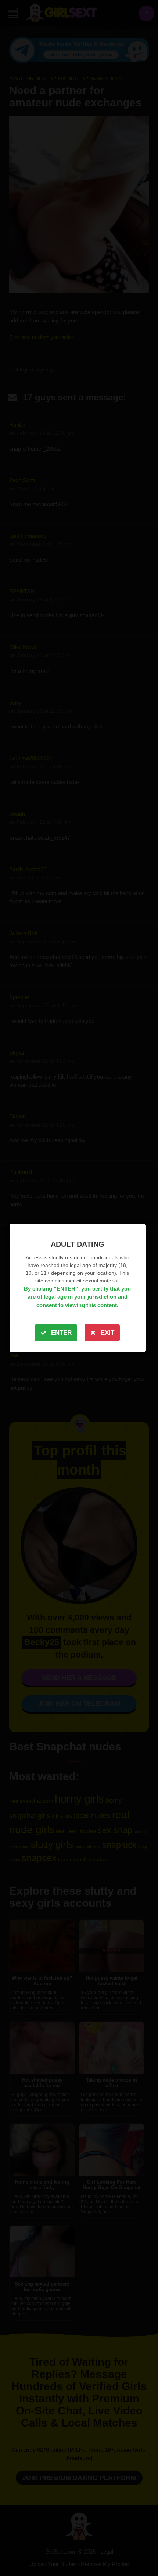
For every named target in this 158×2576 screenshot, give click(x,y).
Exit (107, 1333)
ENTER (61, 1333)
